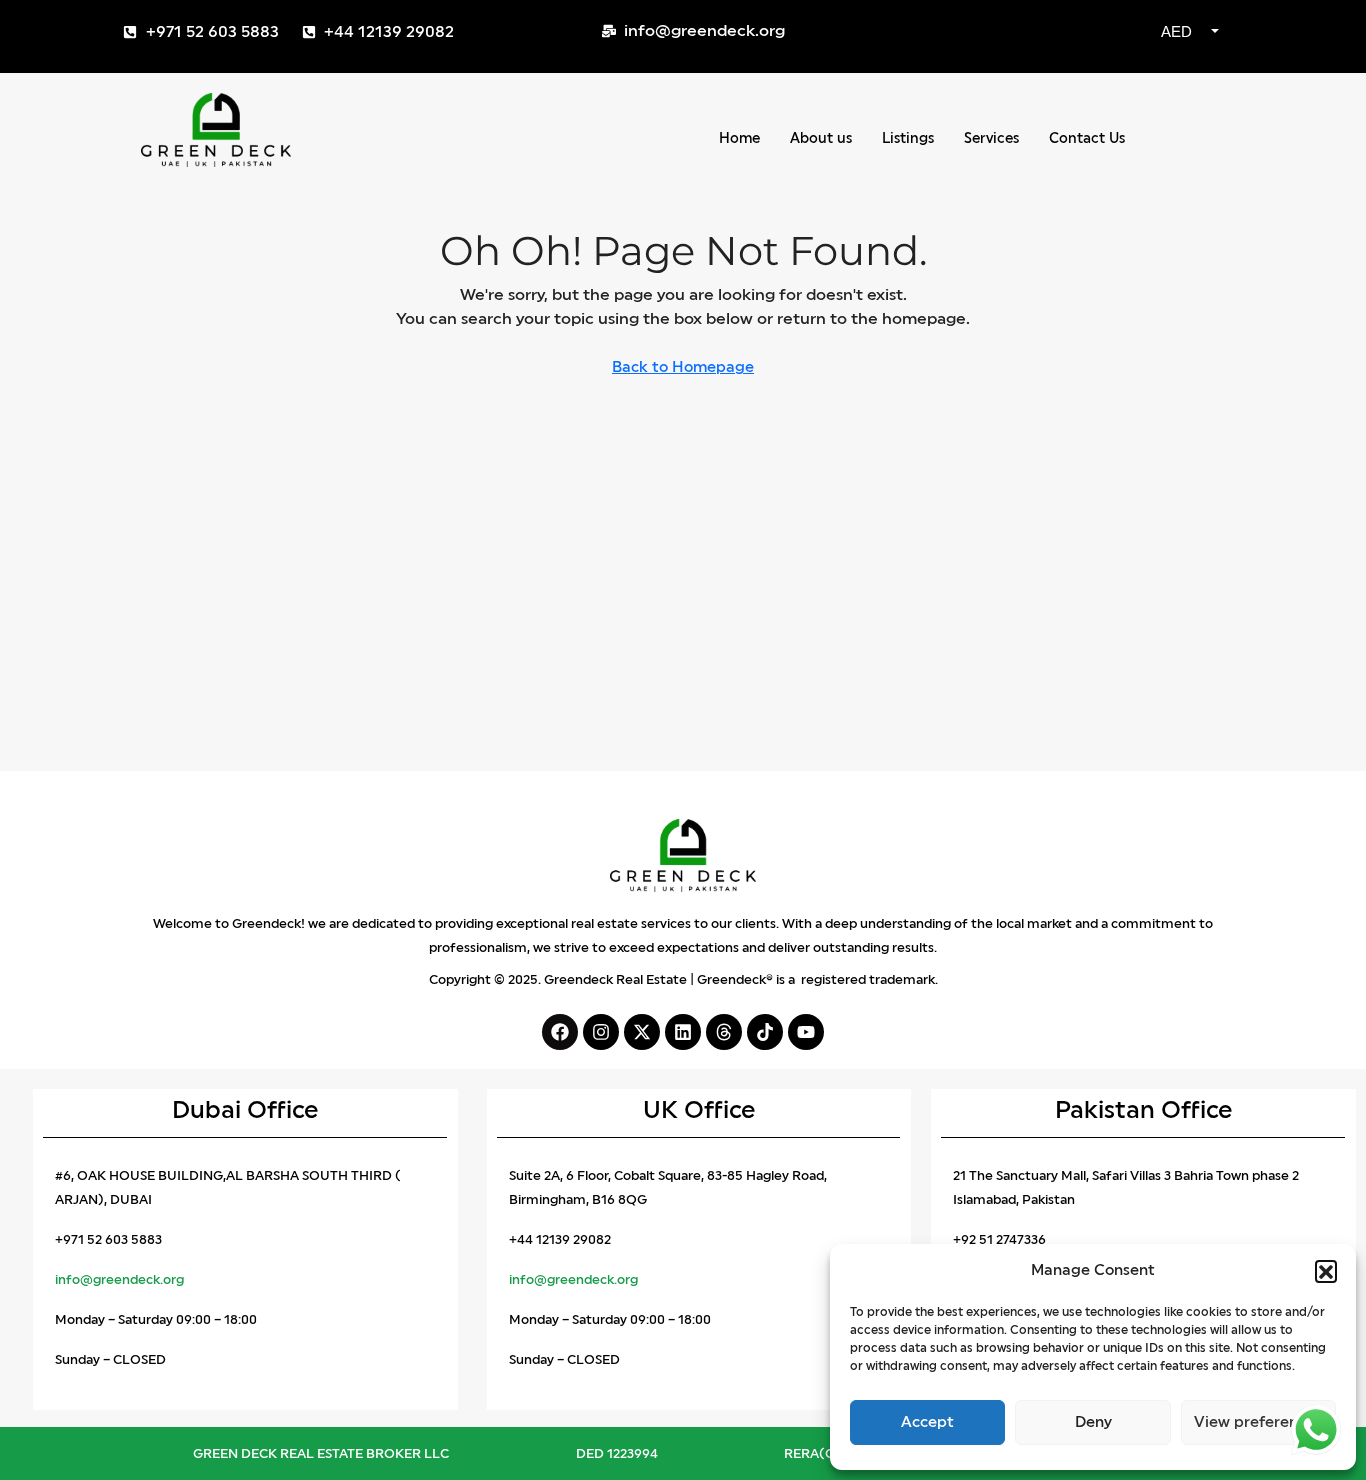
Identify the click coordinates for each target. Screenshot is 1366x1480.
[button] (1326, 1271)
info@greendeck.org (119, 1279)
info (521, 1279)
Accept (927, 1422)
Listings (908, 139)
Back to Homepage (683, 367)
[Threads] (724, 1032)
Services (991, 139)
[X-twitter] (642, 1032)
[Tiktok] (765, 1032)
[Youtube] (806, 1032)
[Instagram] (601, 1032)
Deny (1093, 1422)
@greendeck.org (586, 1279)
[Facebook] (560, 1032)
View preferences (1258, 1422)
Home (739, 139)
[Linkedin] (683, 1032)
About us (821, 139)
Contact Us (1087, 139)
